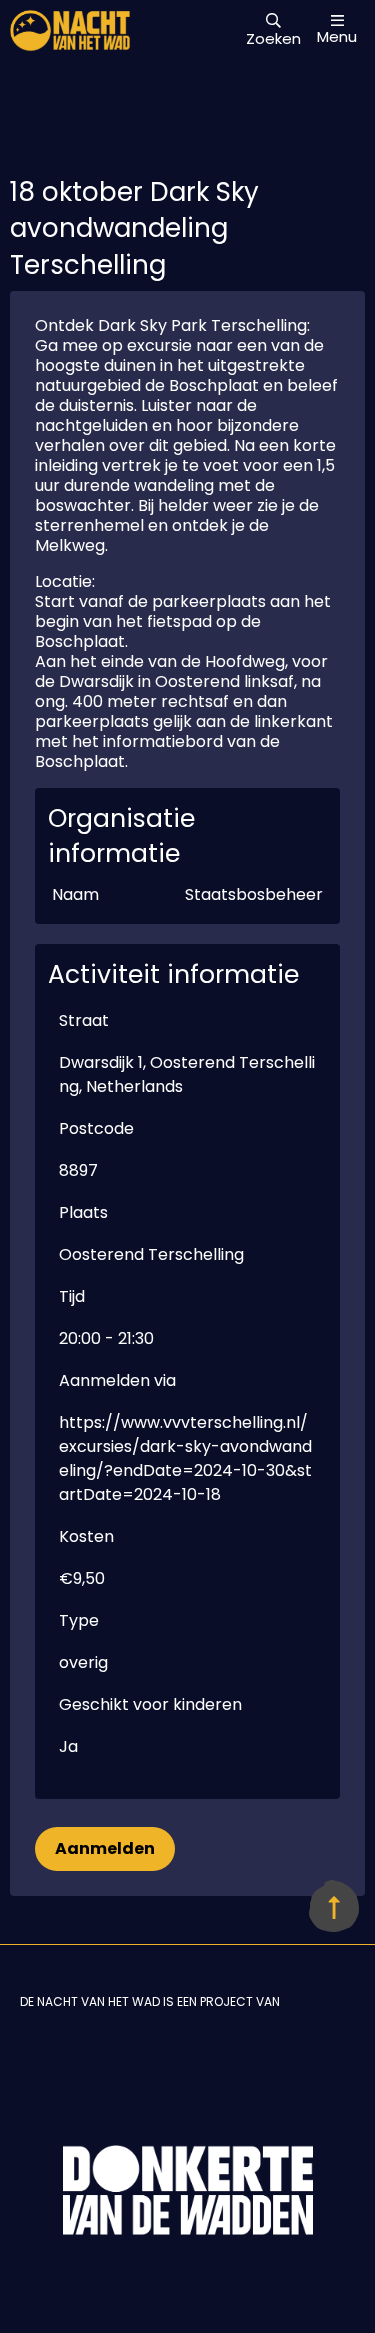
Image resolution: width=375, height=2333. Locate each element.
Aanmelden (105, 1848)
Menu (337, 35)
